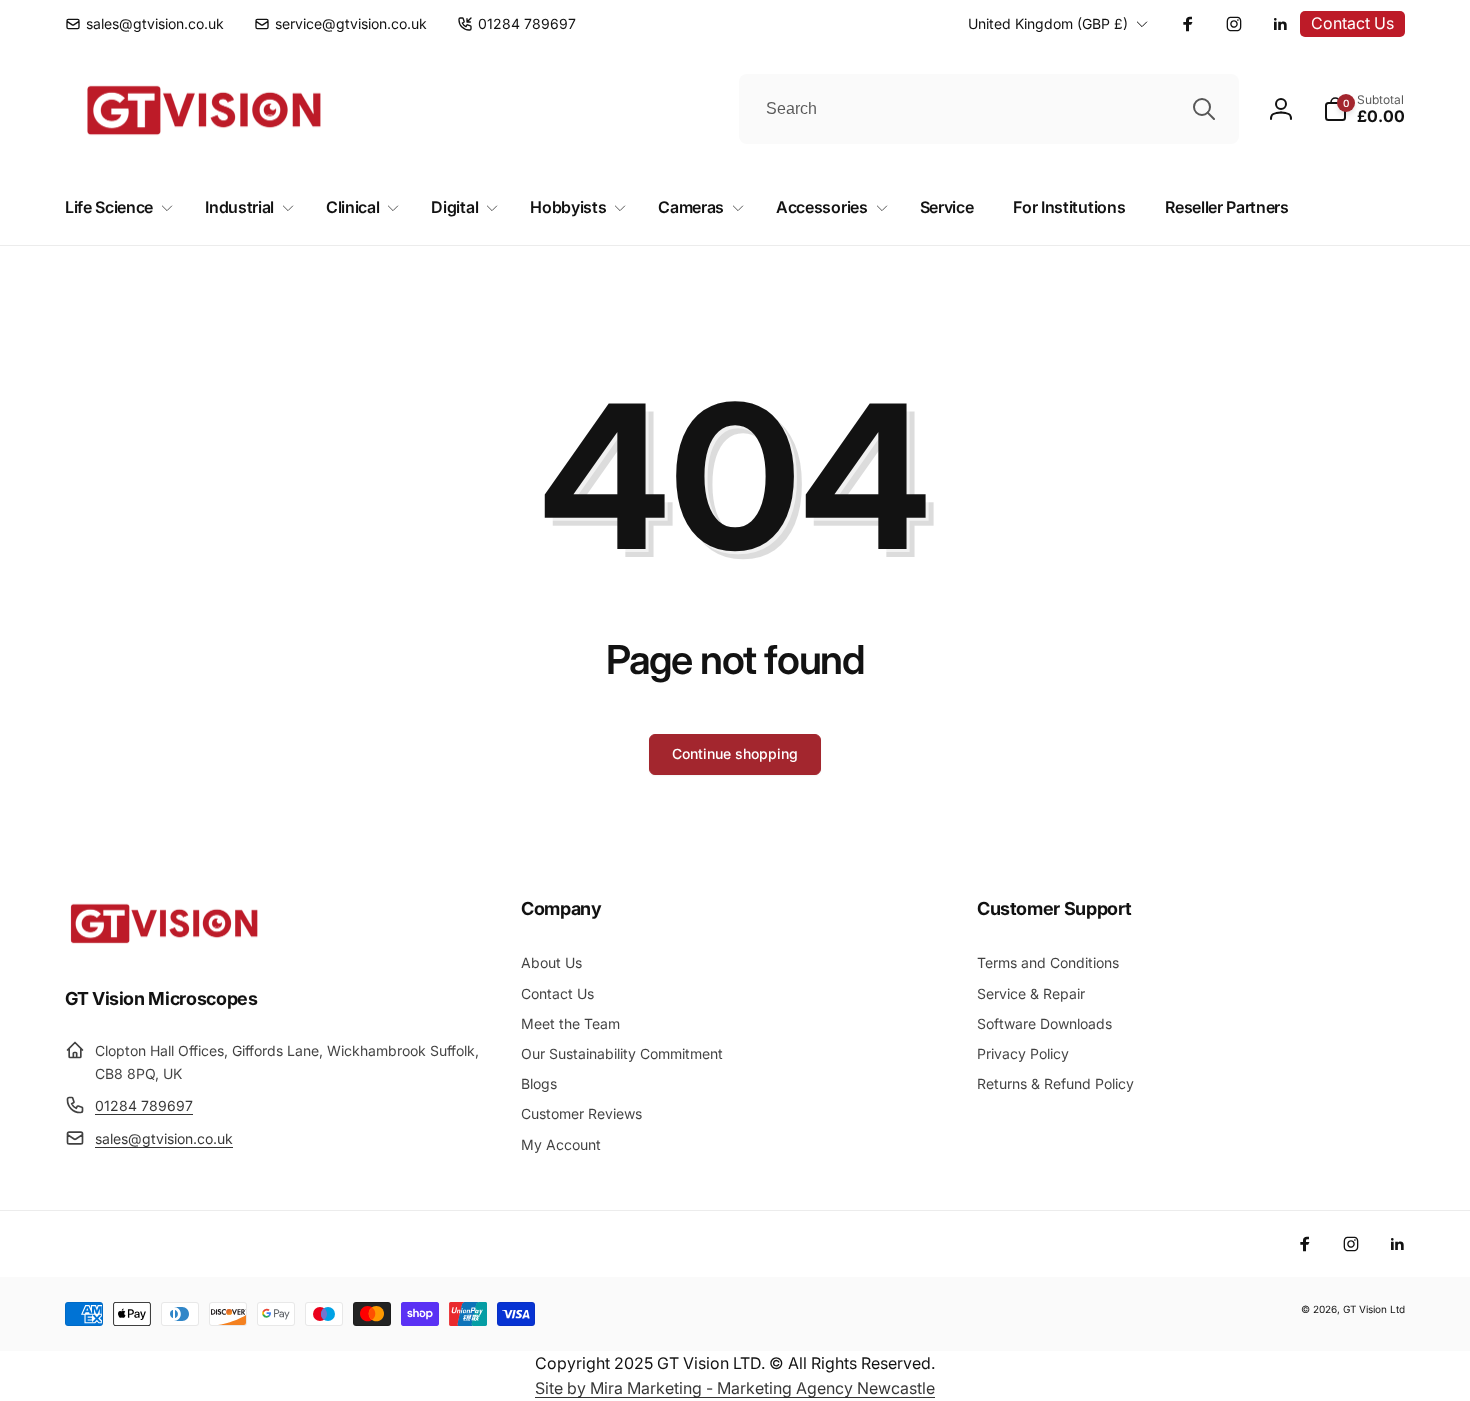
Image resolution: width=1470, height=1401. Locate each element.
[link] (144, 24)
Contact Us (1352, 23)
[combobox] (989, 109)
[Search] (1204, 109)
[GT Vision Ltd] (165, 943)
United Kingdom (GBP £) (1048, 23)
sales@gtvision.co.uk (164, 1138)
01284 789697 (144, 1105)
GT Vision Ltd (1374, 1309)
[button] (1364, 109)
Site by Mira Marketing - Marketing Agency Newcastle (735, 1388)
